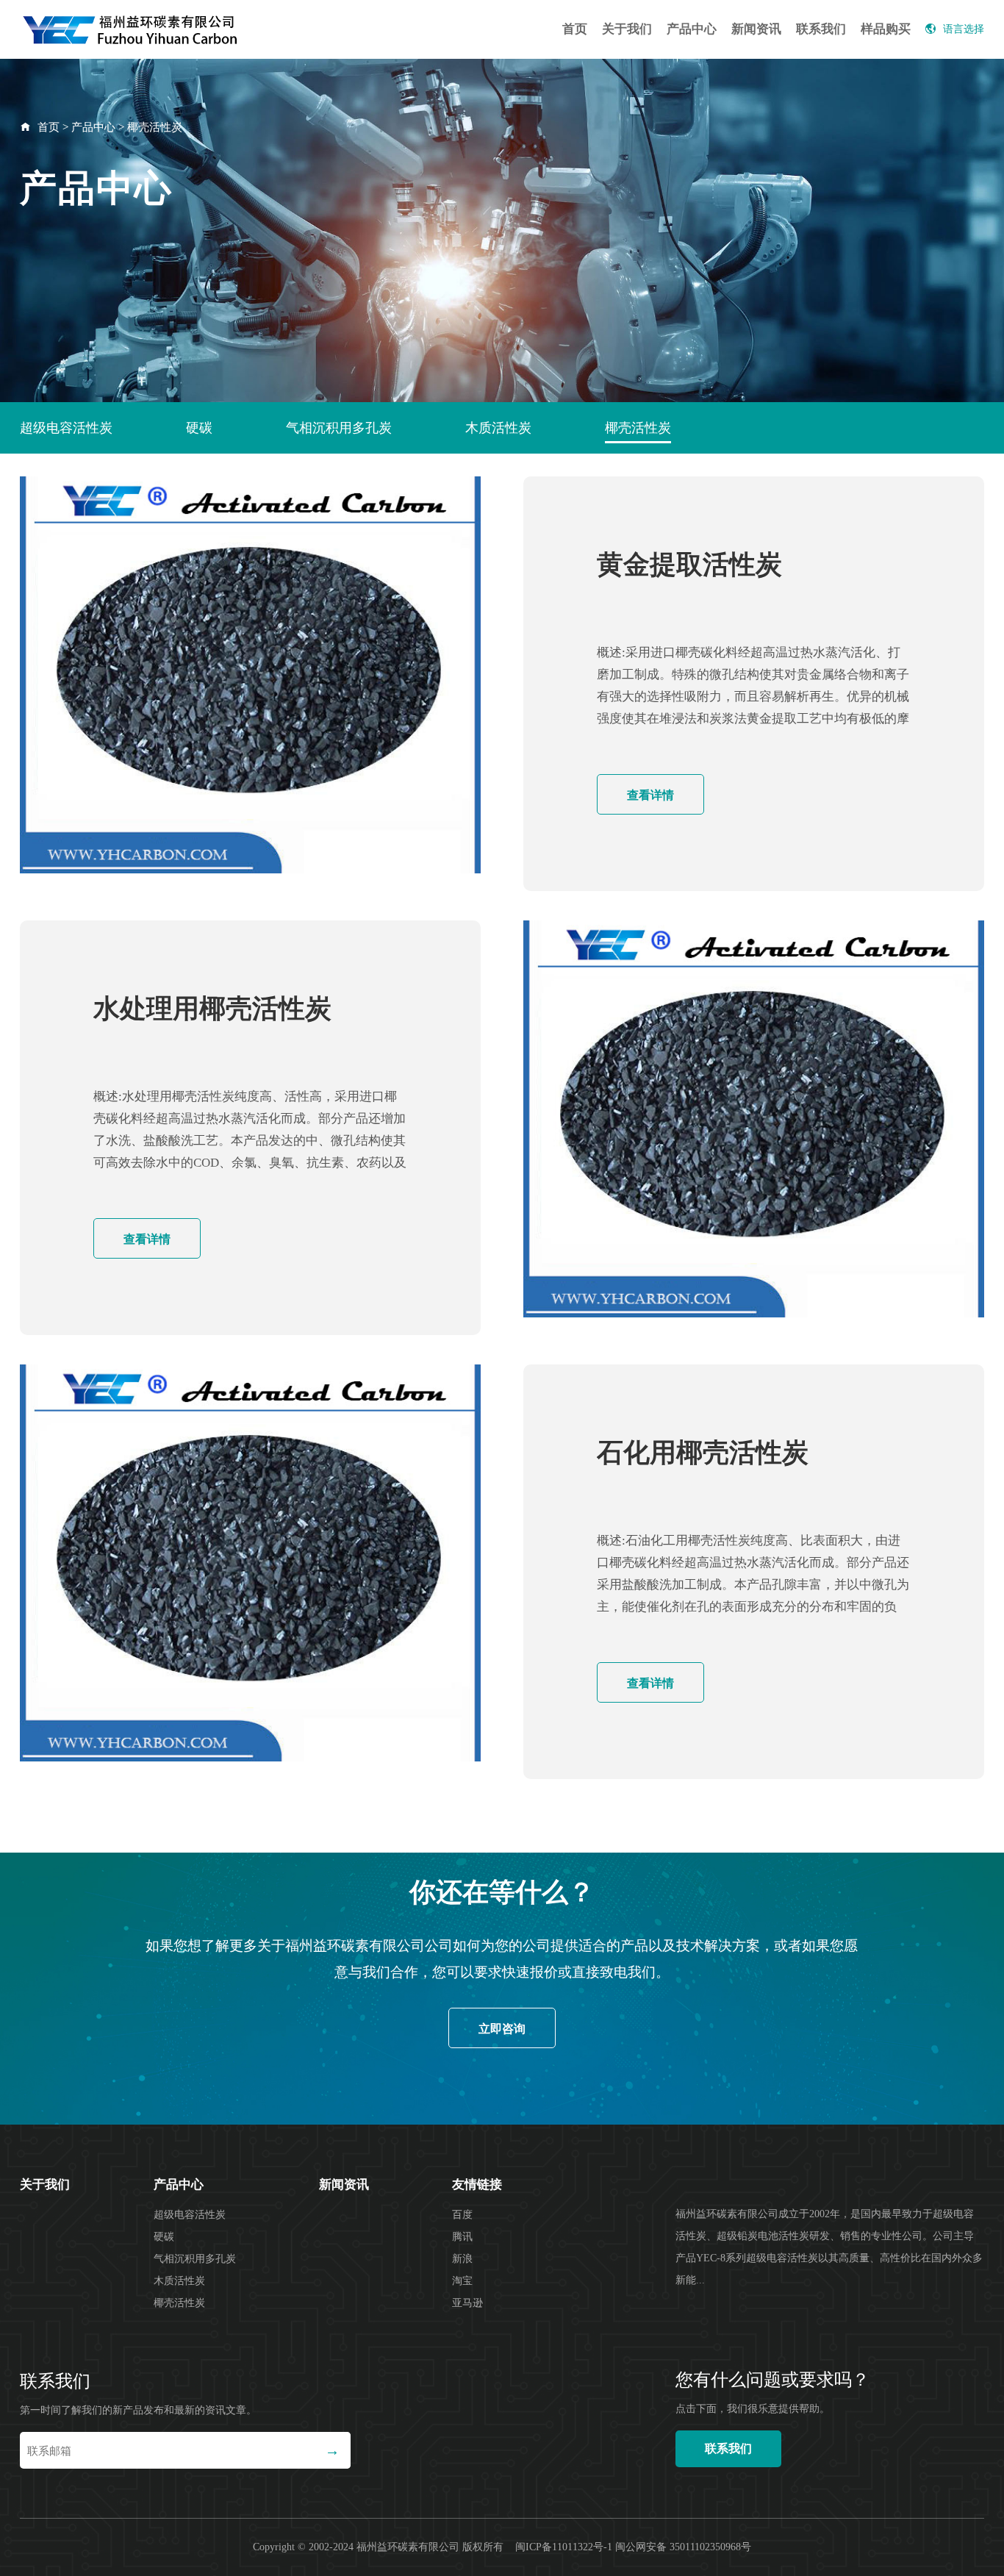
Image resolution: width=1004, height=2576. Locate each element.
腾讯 (462, 2237)
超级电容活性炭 (66, 428)
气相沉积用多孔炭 (339, 428)
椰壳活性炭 (155, 127)
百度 (462, 2215)
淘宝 (462, 2281)
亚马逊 (467, 2303)
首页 (575, 29)
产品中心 (692, 29)
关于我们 (627, 29)
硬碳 (199, 428)
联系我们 (821, 29)
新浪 (462, 2259)
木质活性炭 (498, 428)
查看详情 (650, 795)
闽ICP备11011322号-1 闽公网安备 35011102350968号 (633, 2547)
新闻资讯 (756, 29)
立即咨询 (502, 2029)
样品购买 (886, 29)
